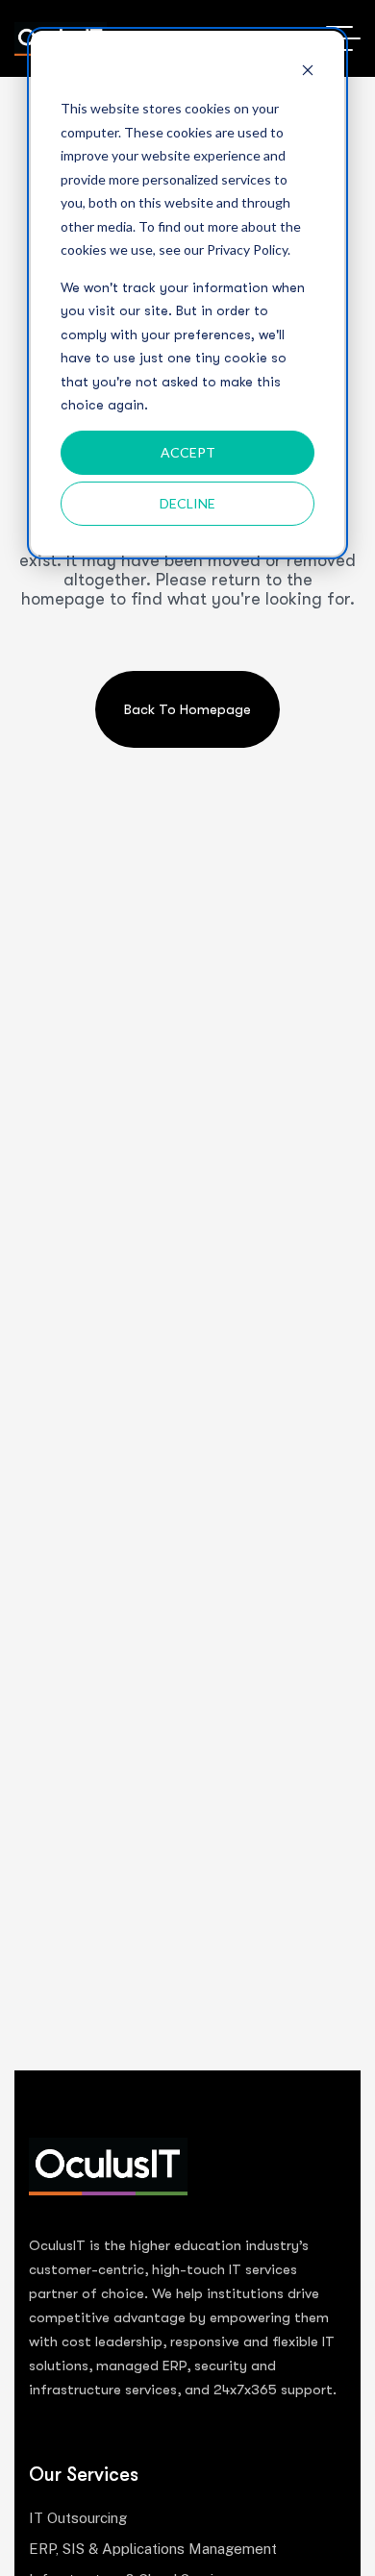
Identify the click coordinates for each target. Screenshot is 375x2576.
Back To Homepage (187, 709)
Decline (187, 503)
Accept (188, 452)
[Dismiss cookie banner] (308, 73)
